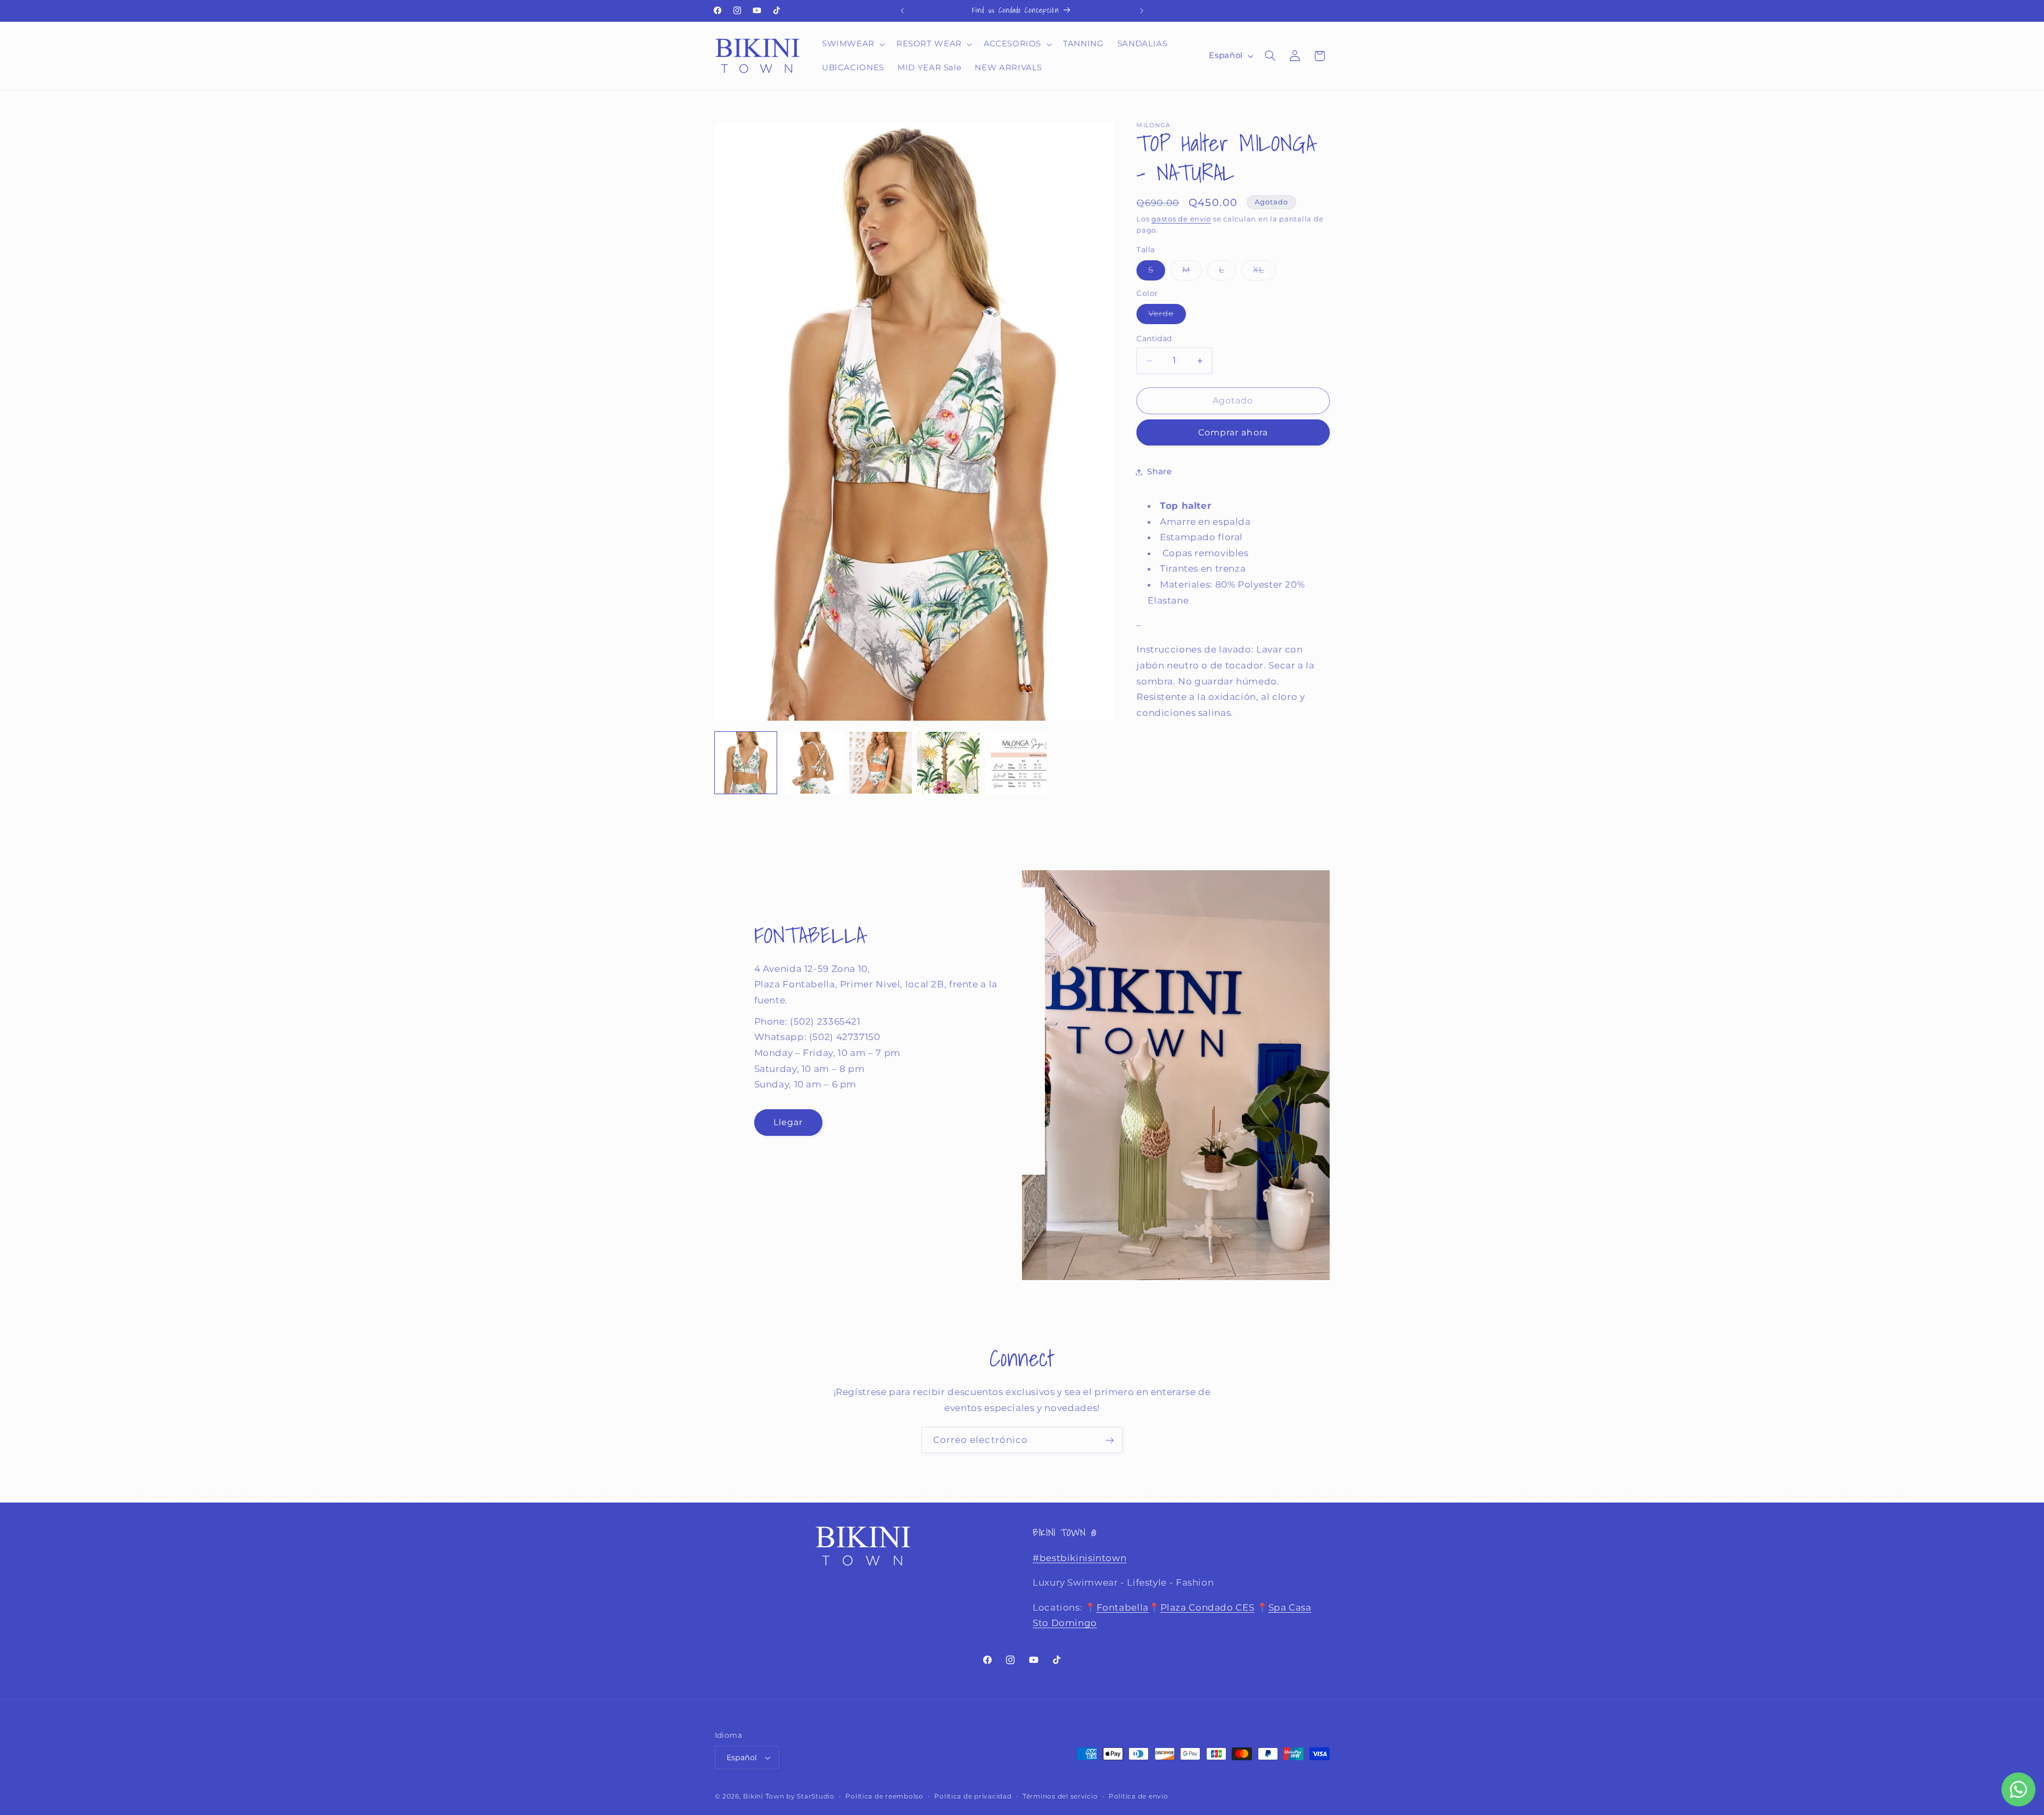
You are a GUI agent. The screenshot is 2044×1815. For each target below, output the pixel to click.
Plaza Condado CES (1208, 1607)
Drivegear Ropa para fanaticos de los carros (678, 1497)
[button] (852, 44)
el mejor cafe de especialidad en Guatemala (1415, 1497)
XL (1264, 273)
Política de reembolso (884, 1796)
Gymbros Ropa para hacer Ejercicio (586, 1497)
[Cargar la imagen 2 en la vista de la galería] (813, 763)
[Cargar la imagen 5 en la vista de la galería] (1016, 763)
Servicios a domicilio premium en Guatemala (422, 1497)
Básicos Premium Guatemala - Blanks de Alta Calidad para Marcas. (1843, 1497)
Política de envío (1139, 1796)
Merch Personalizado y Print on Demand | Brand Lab (1564, 1497)
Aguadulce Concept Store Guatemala (828, 1497)
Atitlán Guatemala (151, 1497)
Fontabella (1123, 1607)
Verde (1167, 316)
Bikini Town (764, 1796)
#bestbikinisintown (1079, 1558)
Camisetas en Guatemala (1738, 1497)
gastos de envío (1181, 219)
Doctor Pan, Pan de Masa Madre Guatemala (990, 1497)
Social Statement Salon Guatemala (1081, 1497)
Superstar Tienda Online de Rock (1325, 1497)
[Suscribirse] (1110, 1440)
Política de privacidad (973, 1796)
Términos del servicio (1060, 1796)
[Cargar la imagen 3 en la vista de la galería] (880, 763)
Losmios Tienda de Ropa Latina (332, 1497)
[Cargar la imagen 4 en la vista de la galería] (948, 763)
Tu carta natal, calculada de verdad (1665, 1497)
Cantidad (1154, 339)
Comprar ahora (1233, 432)
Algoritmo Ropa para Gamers (509, 1497)
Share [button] (1159, 472)
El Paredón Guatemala (757, 1497)
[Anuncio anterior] (902, 11)
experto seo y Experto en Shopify (1248, 1497)
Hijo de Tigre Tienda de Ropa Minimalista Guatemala (235, 1497)
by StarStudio (810, 1796)
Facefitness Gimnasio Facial (906, 1497)
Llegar (788, 1122)
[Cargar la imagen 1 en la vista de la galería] (746, 763)
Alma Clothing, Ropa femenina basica (1166, 1497)
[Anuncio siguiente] (1142, 11)
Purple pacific (1485, 1497)
